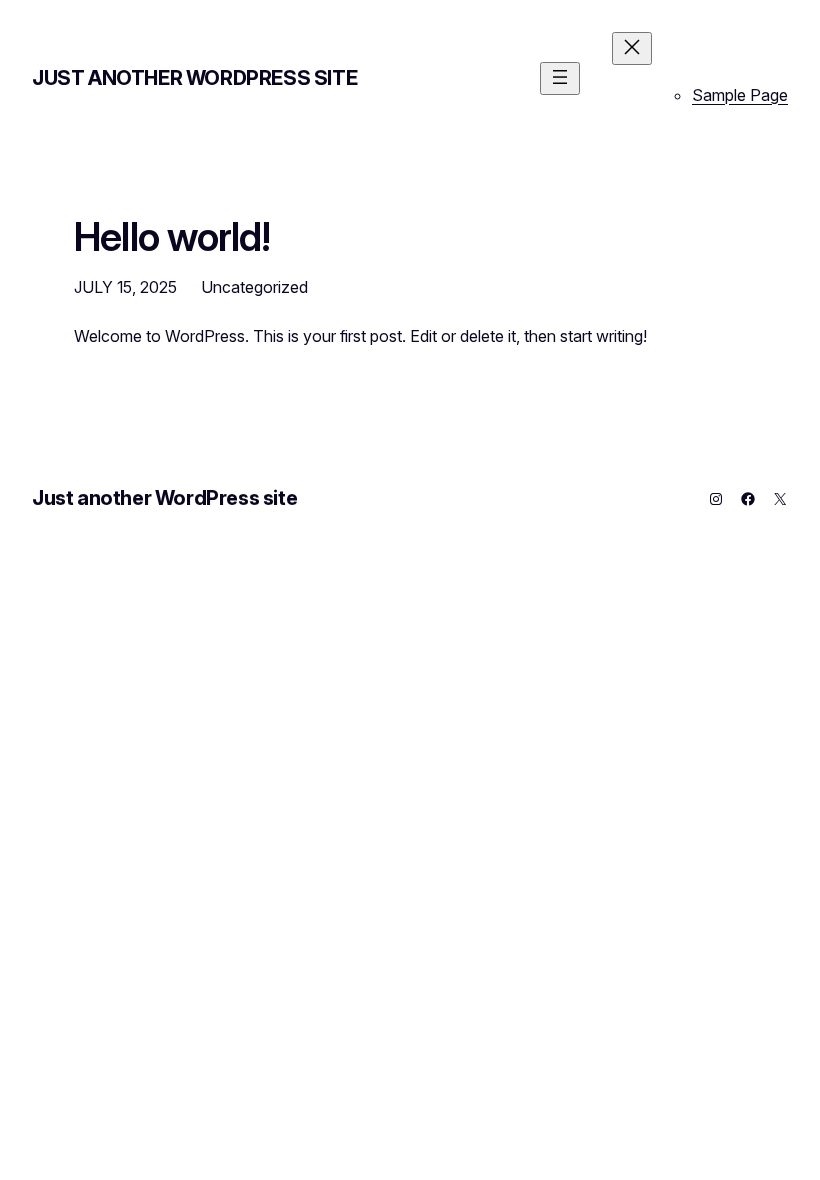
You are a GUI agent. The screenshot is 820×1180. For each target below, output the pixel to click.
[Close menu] (632, 48)
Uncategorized (254, 287)
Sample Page (740, 95)
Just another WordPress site (194, 78)
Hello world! (172, 236)
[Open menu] (560, 78)
